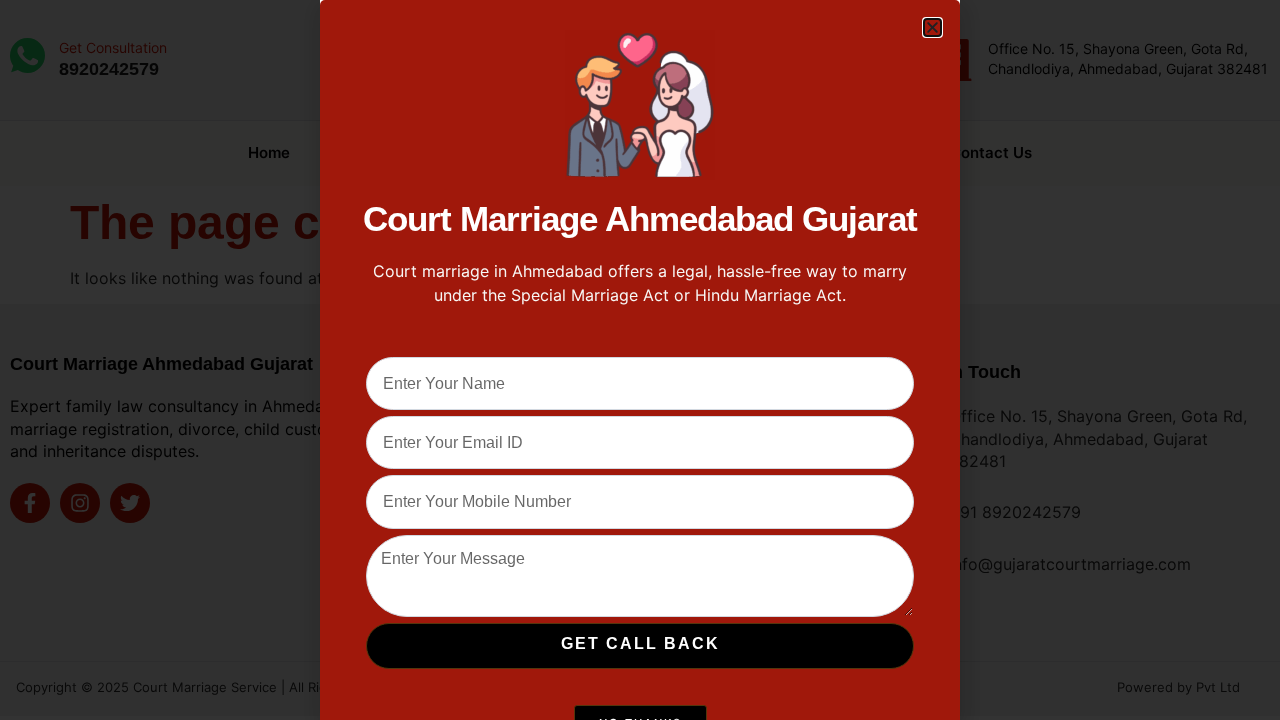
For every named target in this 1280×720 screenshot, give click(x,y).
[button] (932, 27)
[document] (640, 360)
